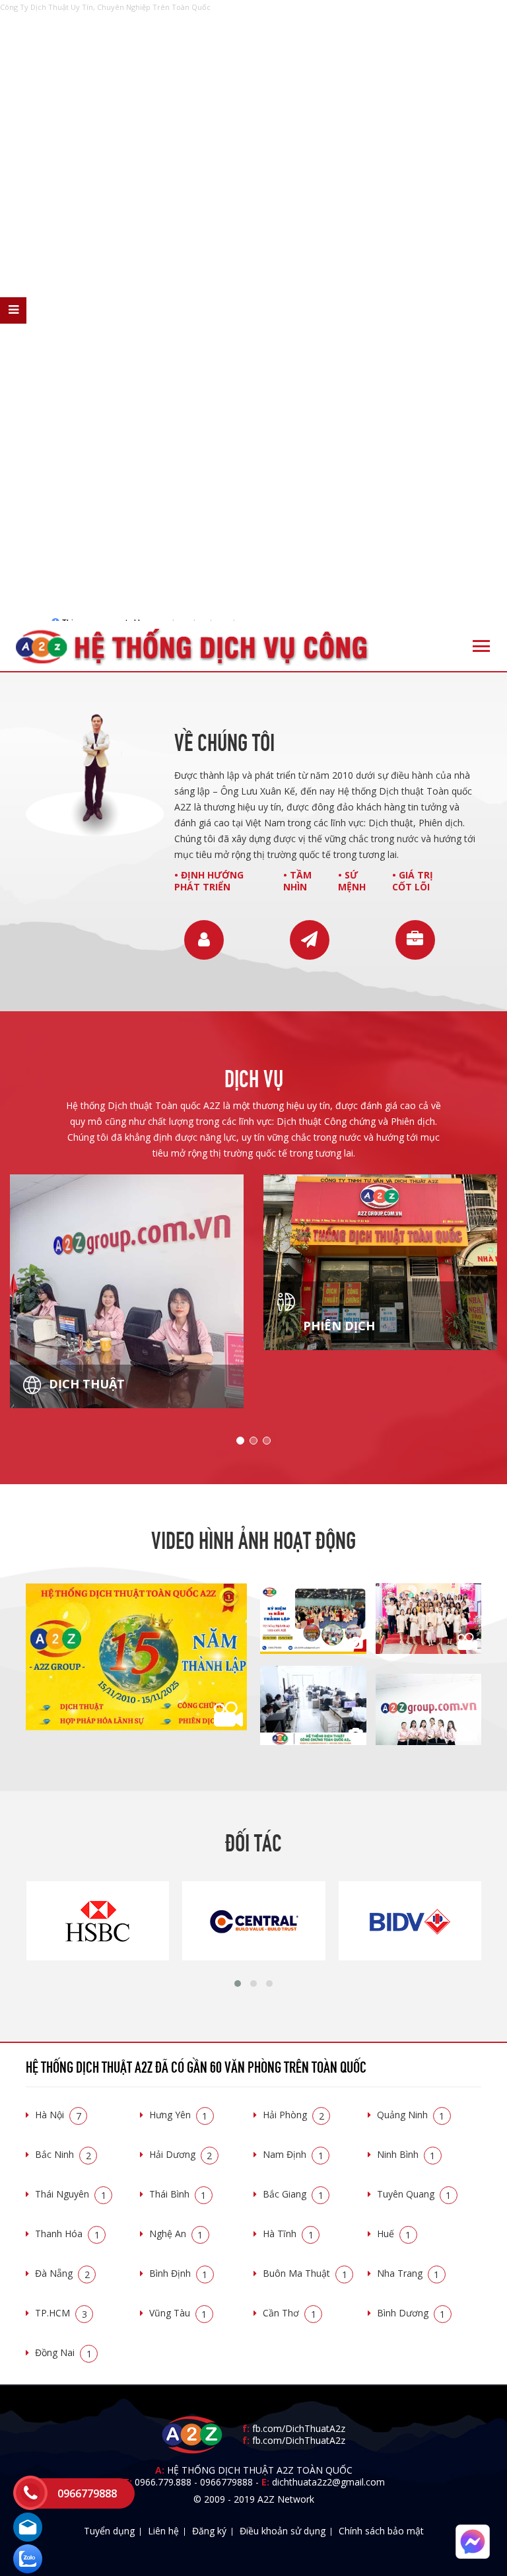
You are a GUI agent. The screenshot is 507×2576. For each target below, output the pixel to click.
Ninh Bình (406, 2154)
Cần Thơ (289, 2313)
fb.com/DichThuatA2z (299, 2428)
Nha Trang (408, 2273)
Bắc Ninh (63, 2154)
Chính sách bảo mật (381, 2531)
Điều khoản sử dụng (283, 2531)
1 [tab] (240, 1441)
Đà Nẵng (62, 2273)
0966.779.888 (163, 2482)
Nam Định (293, 2154)
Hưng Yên (179, 2115)
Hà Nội (58, 2115)
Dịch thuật (85, 1384)
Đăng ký (209, 2531)
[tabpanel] (127, 1291)
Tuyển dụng (109, 2531)
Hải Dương (181, 2154)
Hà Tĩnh (288, 2234)
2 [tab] (253, 1441)
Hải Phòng (293, 2115)
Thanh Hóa (67, 2234)
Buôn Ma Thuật (305, 2273)
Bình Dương (411, 2313)
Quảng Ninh (411, 2115)
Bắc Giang (293, 2194)
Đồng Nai (63, 2352)
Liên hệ (163, 2531)
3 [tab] (267, 1441)
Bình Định (179, 2273)
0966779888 (226, 2482)
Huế (394, 2234)
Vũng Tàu (178, 2313)
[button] (238, 1984)
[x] (13, 310)
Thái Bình (178, 2194)
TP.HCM (61, 2313)
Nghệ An (176, 2234)
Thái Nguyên (71, 2194)
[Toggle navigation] (481, 646)
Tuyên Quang (414, 2194)
